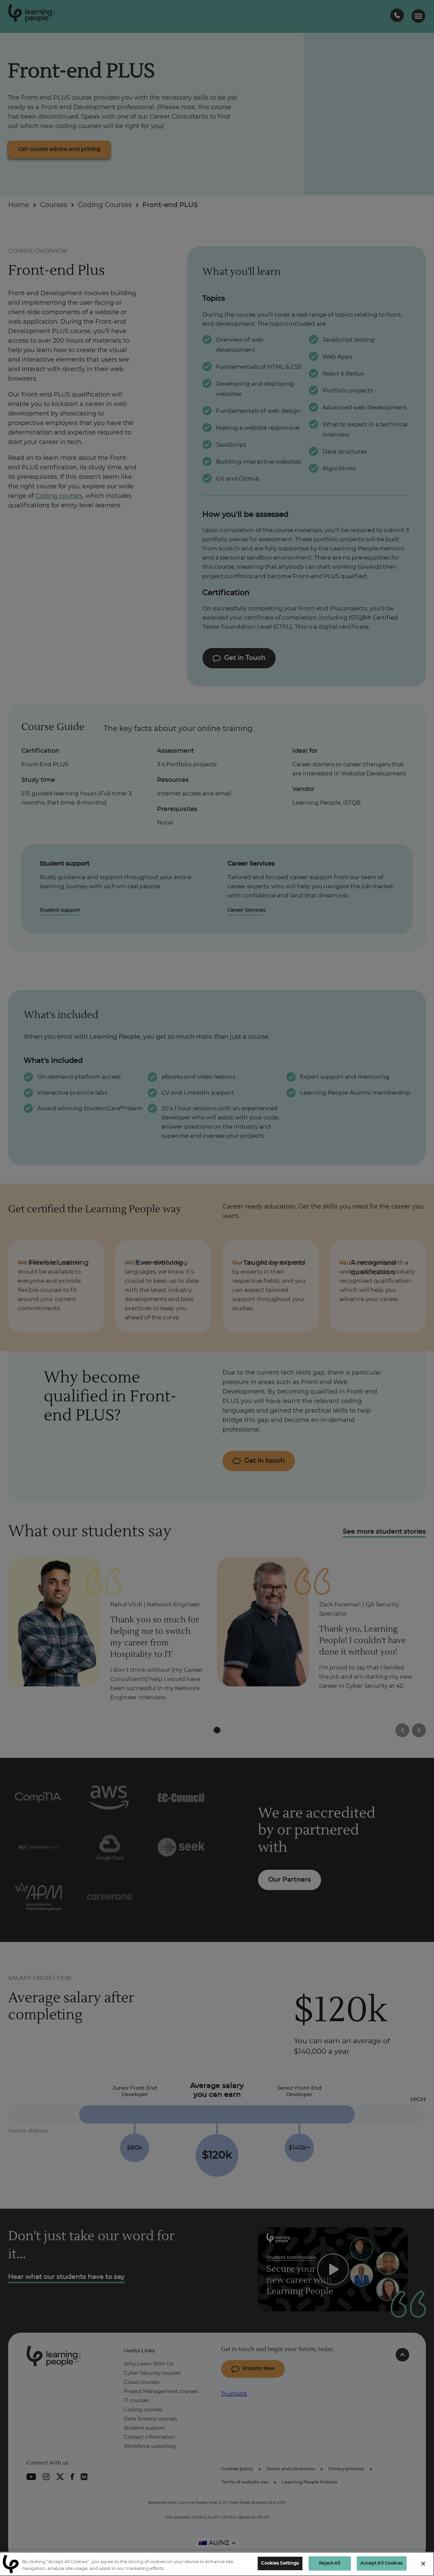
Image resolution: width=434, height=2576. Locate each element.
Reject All (330, 2563)
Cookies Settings (280, 2563)
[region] (217, 2564)
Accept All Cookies (381, 2563)
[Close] (423, 2563)
